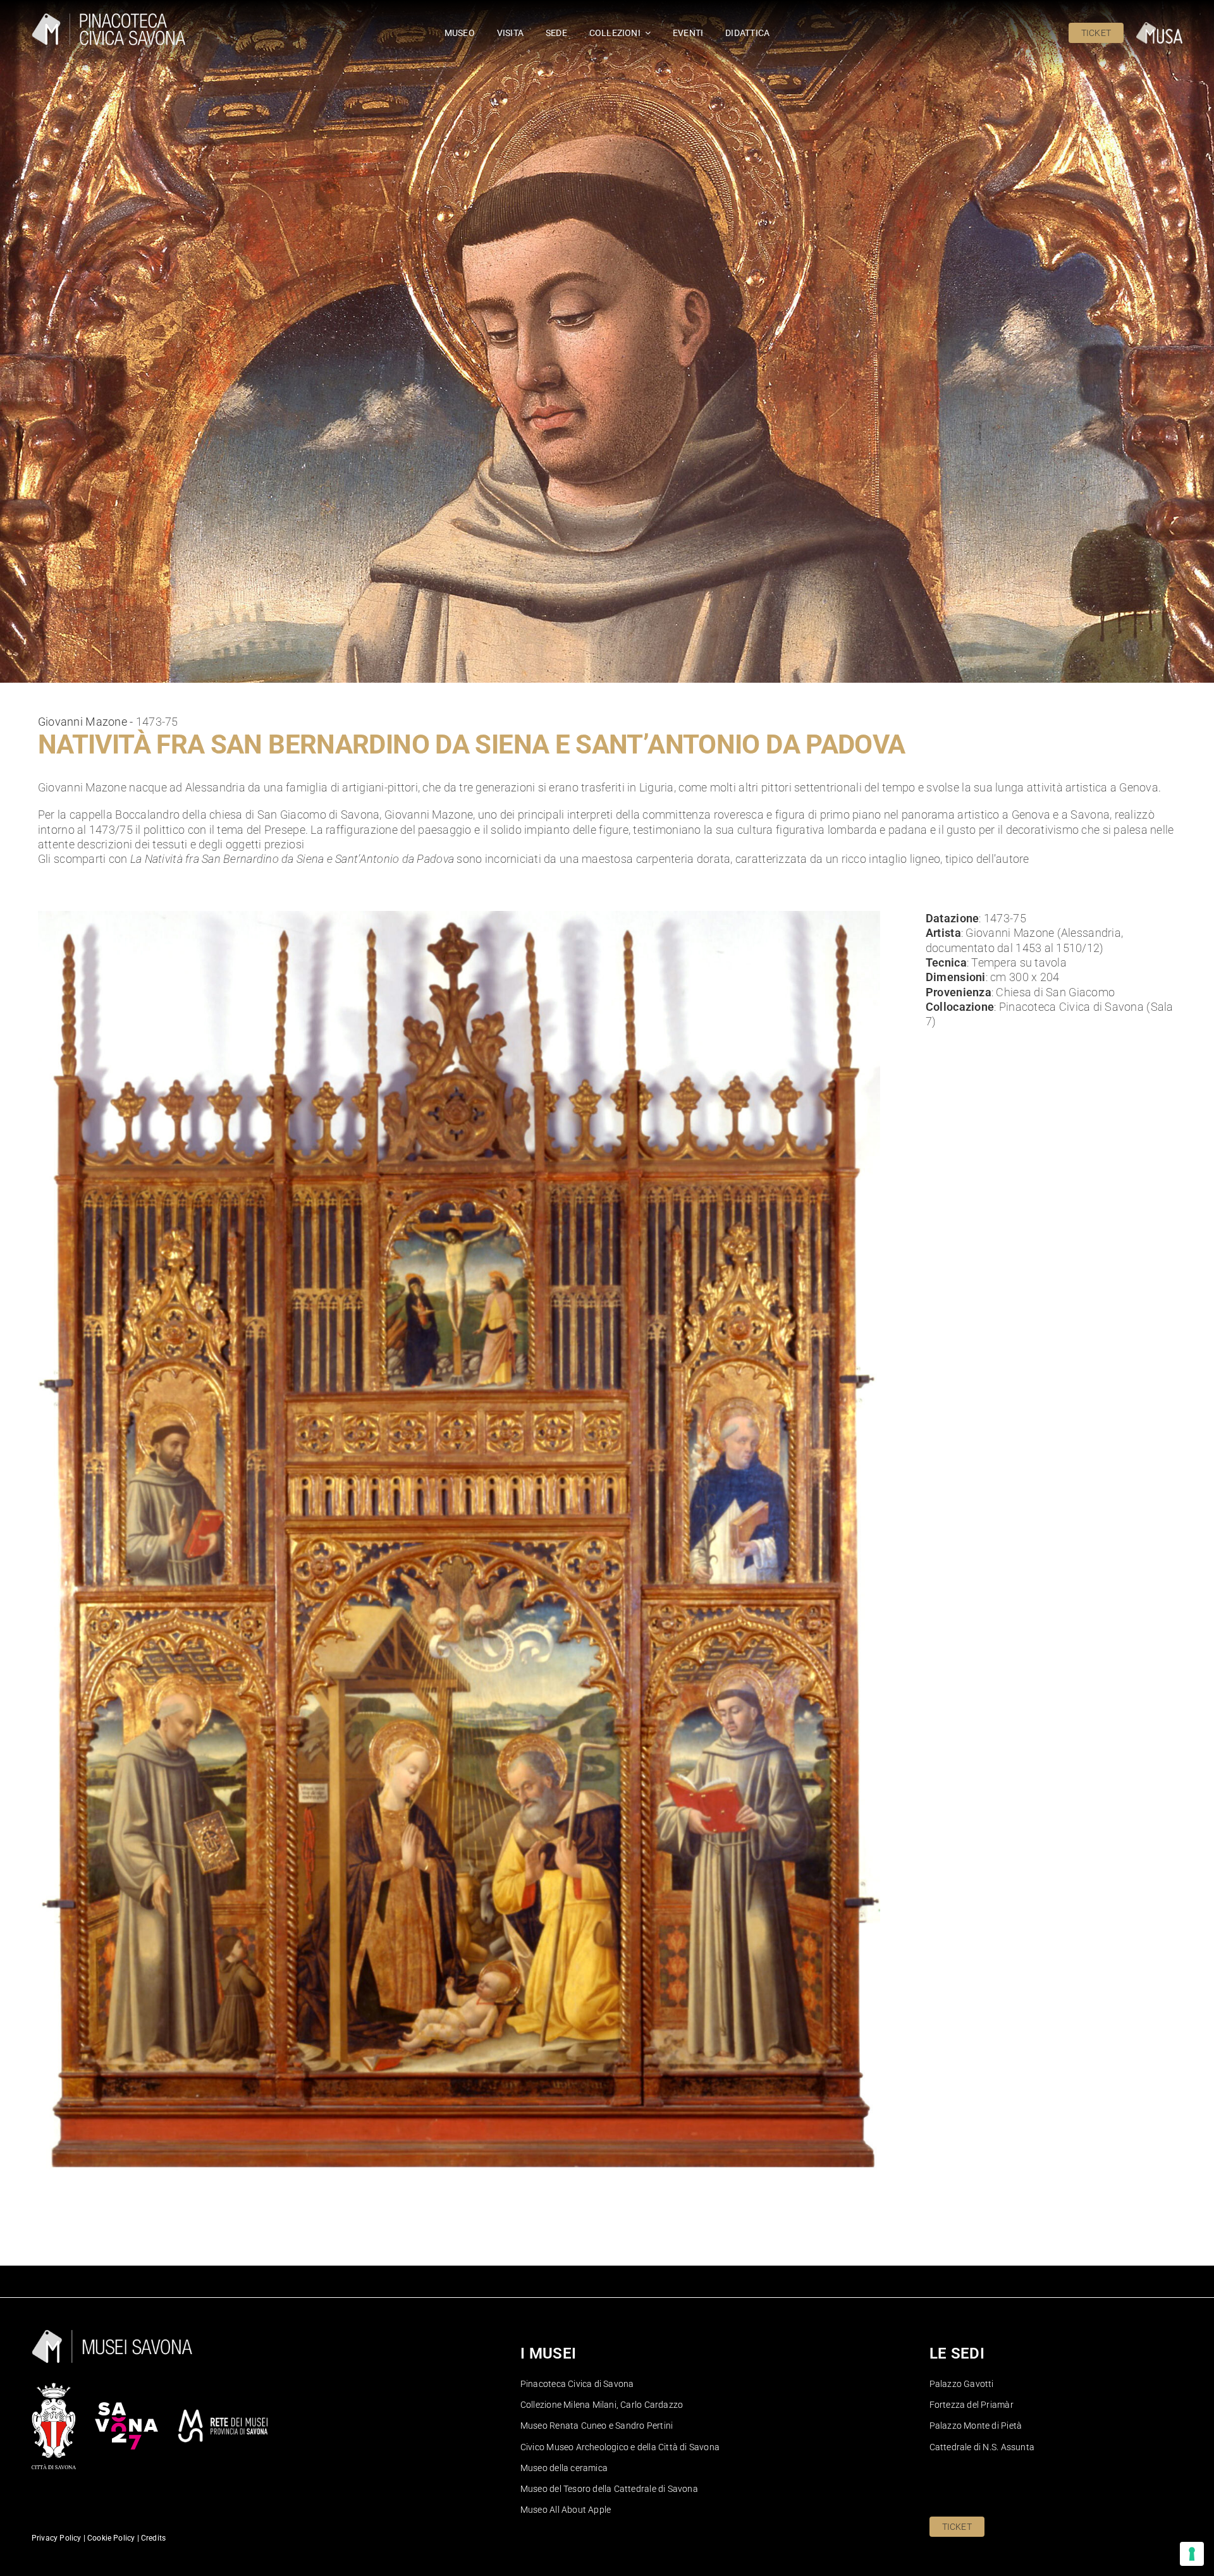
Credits (153, 2538)
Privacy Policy (57, 2538)
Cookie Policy (110, 2538)
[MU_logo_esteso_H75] (1159, 27)
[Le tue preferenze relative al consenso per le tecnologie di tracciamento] (1192, 2554)
